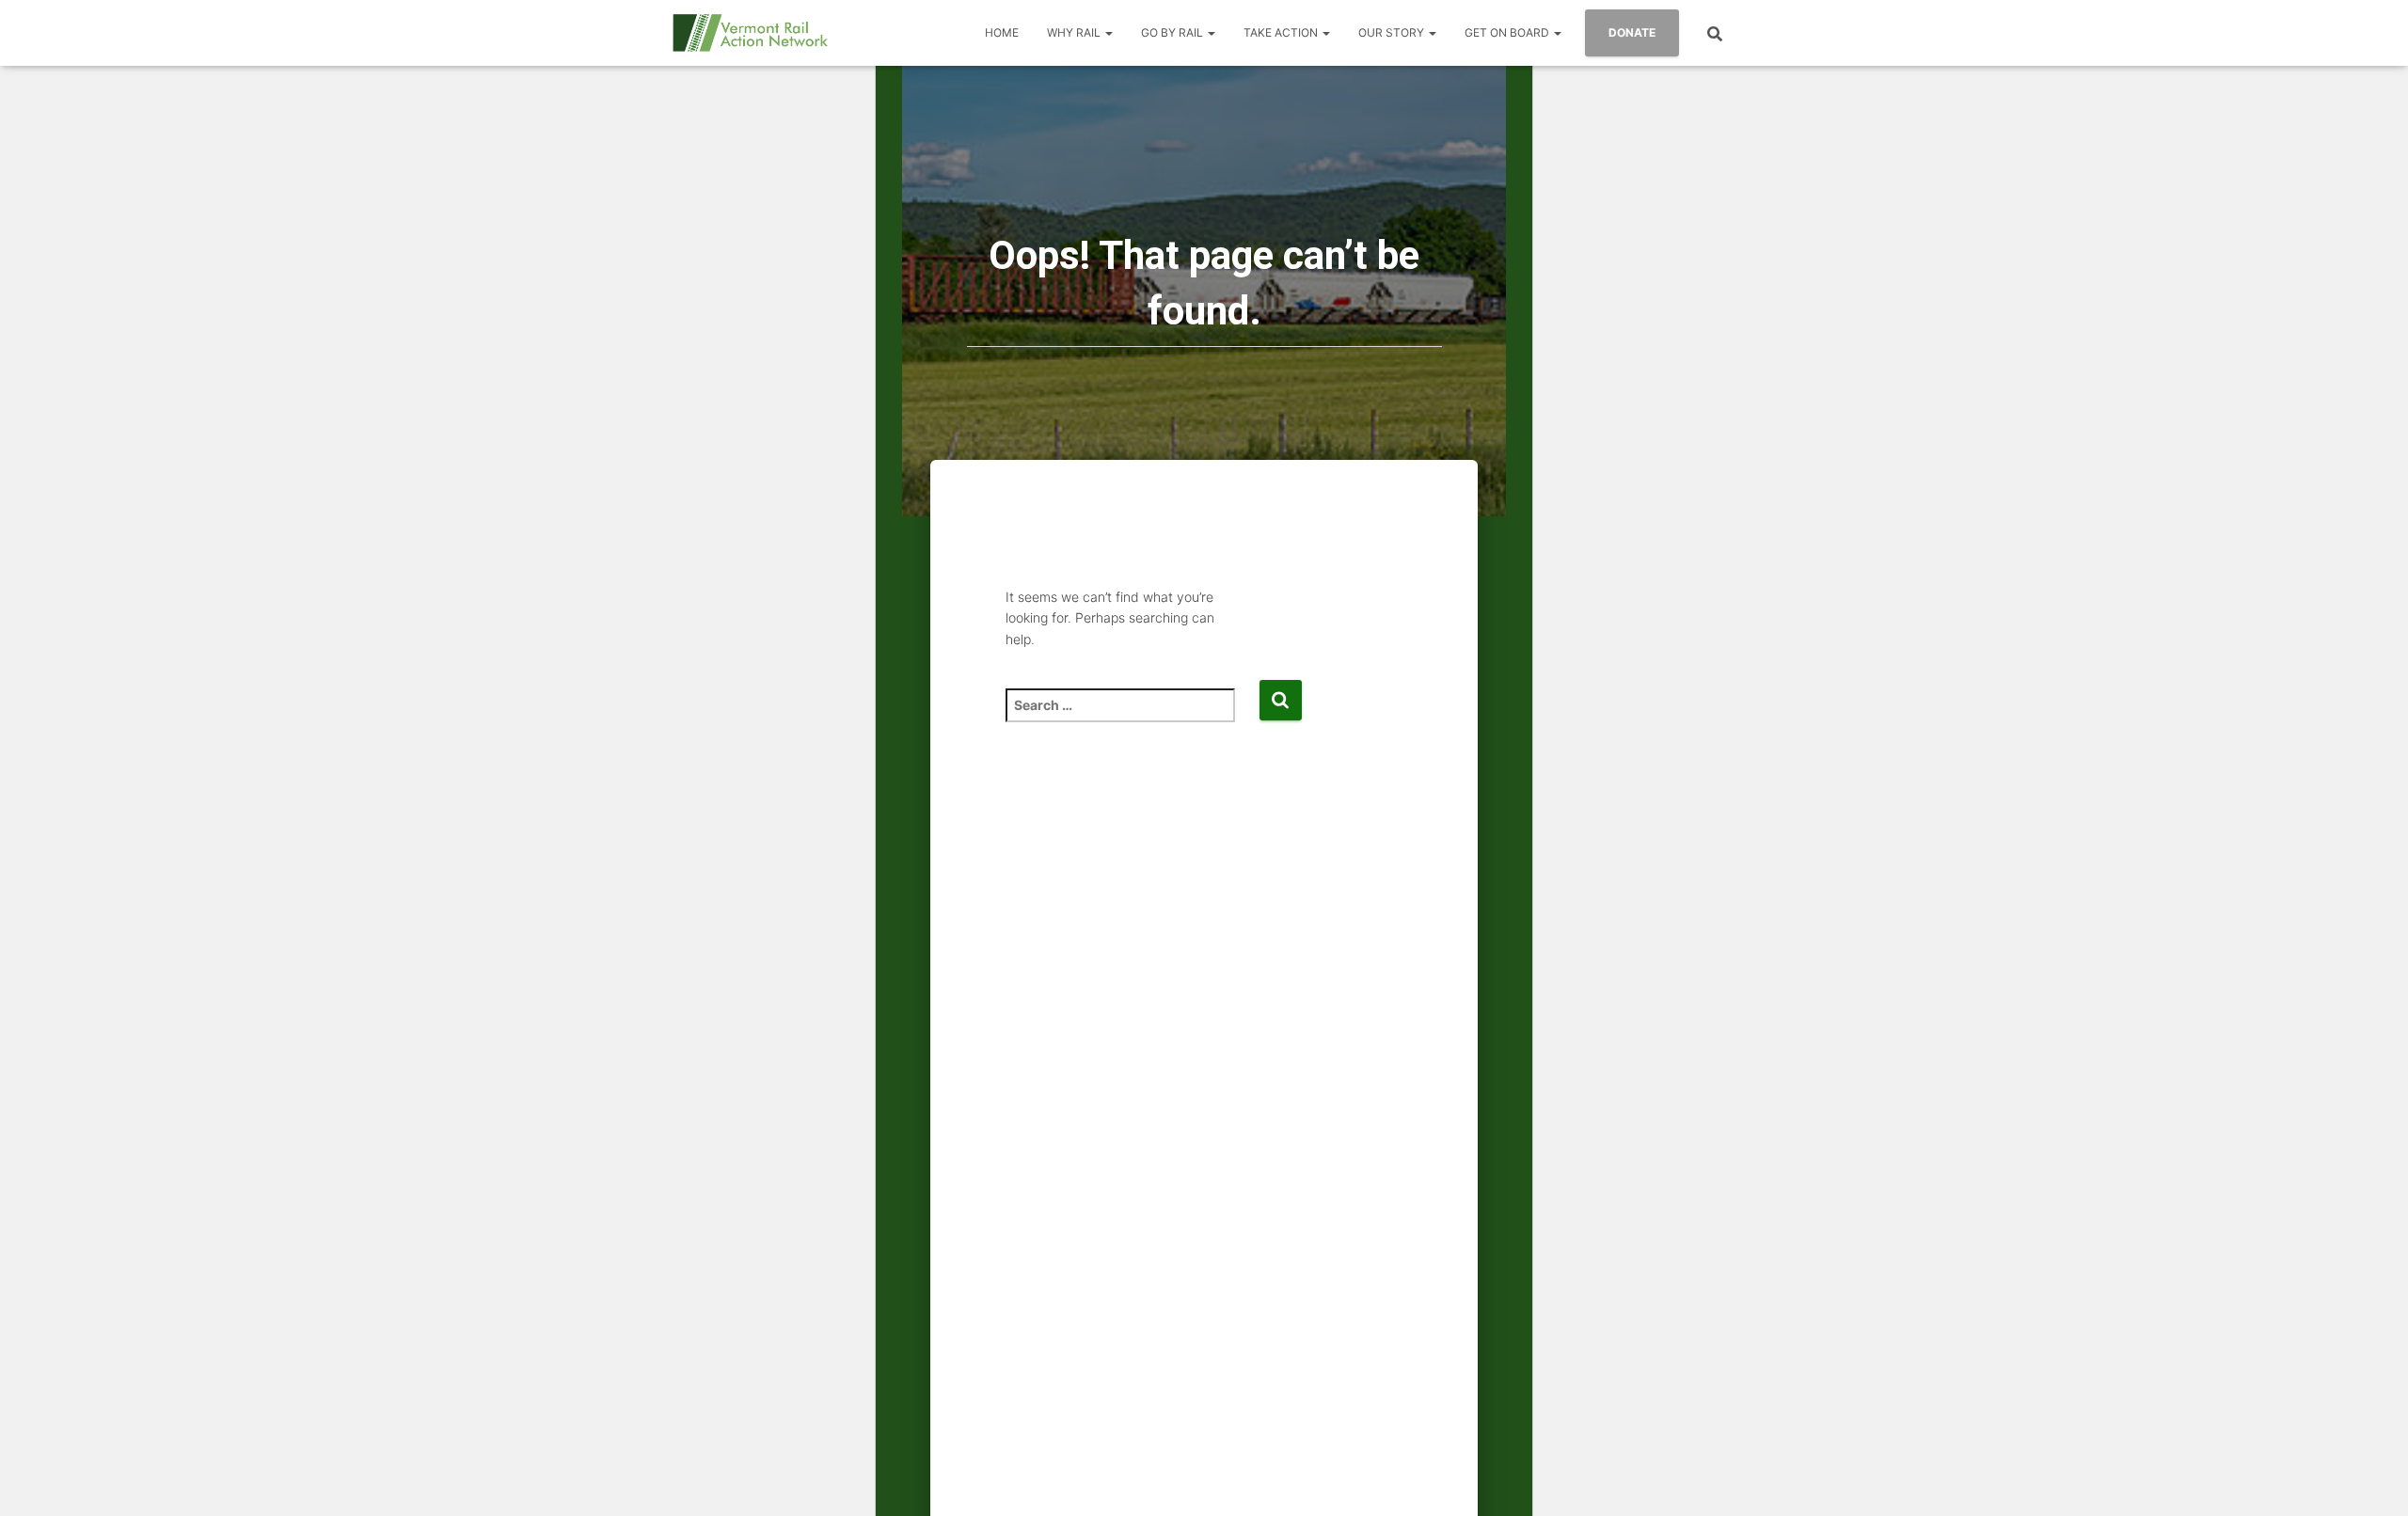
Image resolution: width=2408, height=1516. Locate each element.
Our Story (1393, 32)
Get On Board (1508, 32)
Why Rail (1075, 32)
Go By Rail (1173, 32)
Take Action (1282, 32)
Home (1002, 32)
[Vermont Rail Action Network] (750, 33)
